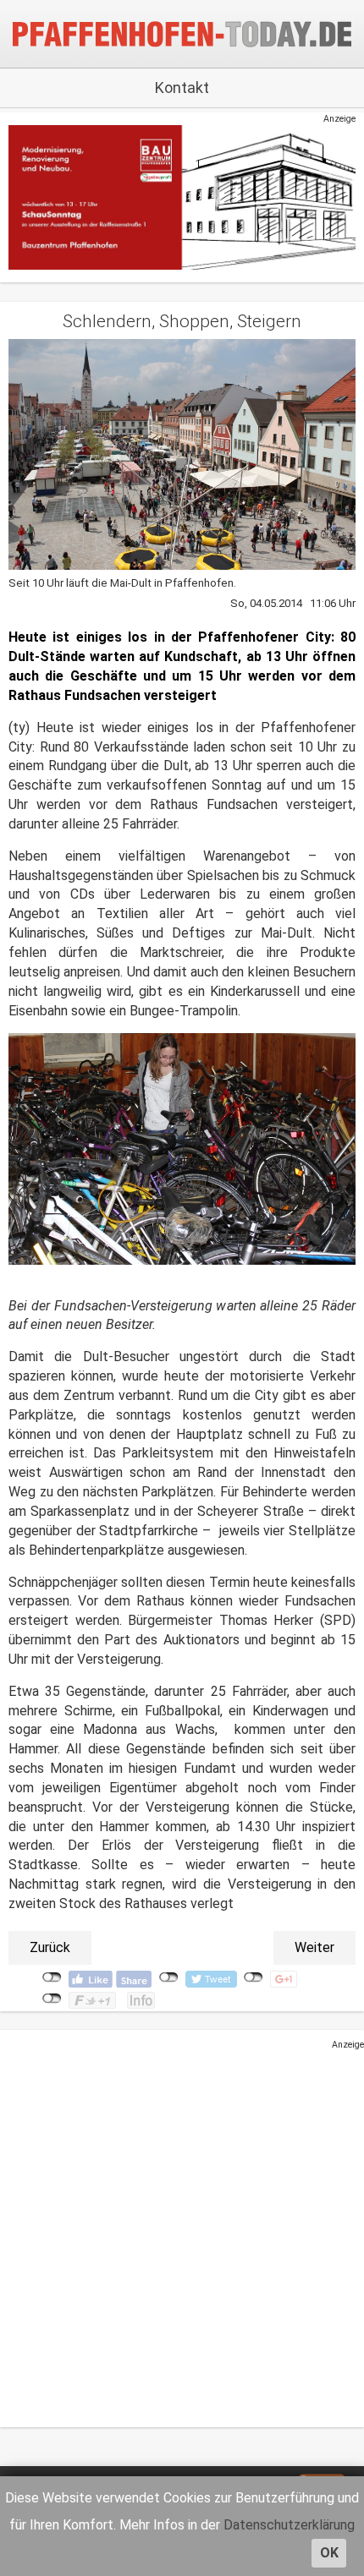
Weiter (314, 1947)
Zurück (50, 1947)
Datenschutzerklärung (289, 2525)
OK (329, 2553)
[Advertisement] (182, 2233)
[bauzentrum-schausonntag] (182, 197)
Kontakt (182, 88)
